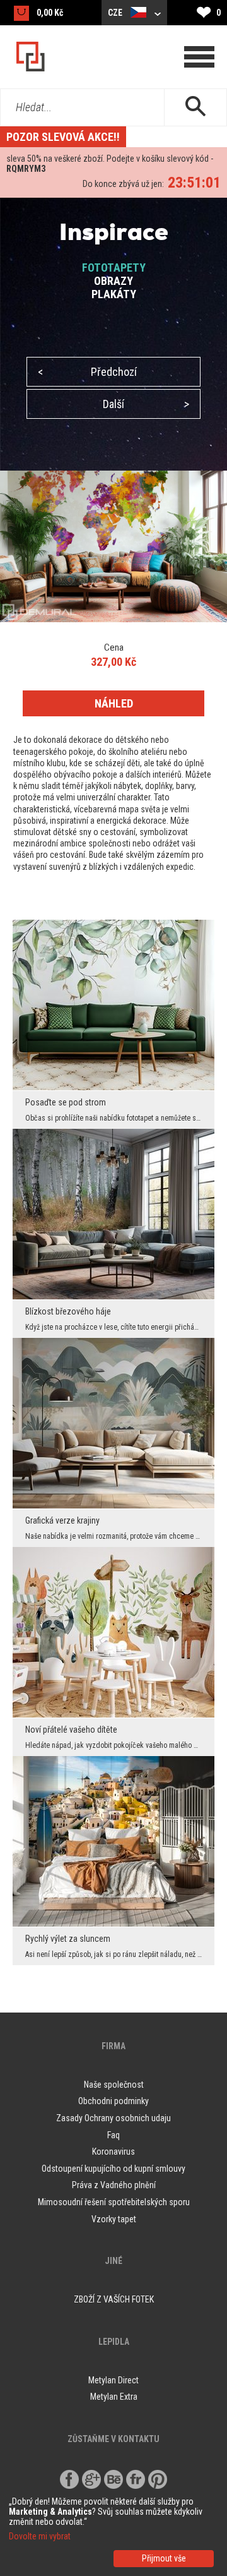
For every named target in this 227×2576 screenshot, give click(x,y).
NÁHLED (114, 703)
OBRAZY (113, 281)
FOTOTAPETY (114, 268)
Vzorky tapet (114, 2219)
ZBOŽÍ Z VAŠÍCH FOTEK (114, 2299)
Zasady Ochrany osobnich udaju (113, 2118)
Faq (113, 2135)
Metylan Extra (114, 2397)
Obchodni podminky (113, 2101)
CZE (116, 13)
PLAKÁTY (114, 294)
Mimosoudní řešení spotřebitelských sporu (114, 2202)
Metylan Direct (113, 2380)
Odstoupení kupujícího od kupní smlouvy (113, 2169)
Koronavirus (113, 2152)
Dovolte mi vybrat (40, 2536)
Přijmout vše (164, 2558)
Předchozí (87, 372)
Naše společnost (114, 2085)
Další (146, 404)
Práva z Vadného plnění (114, 2185)
